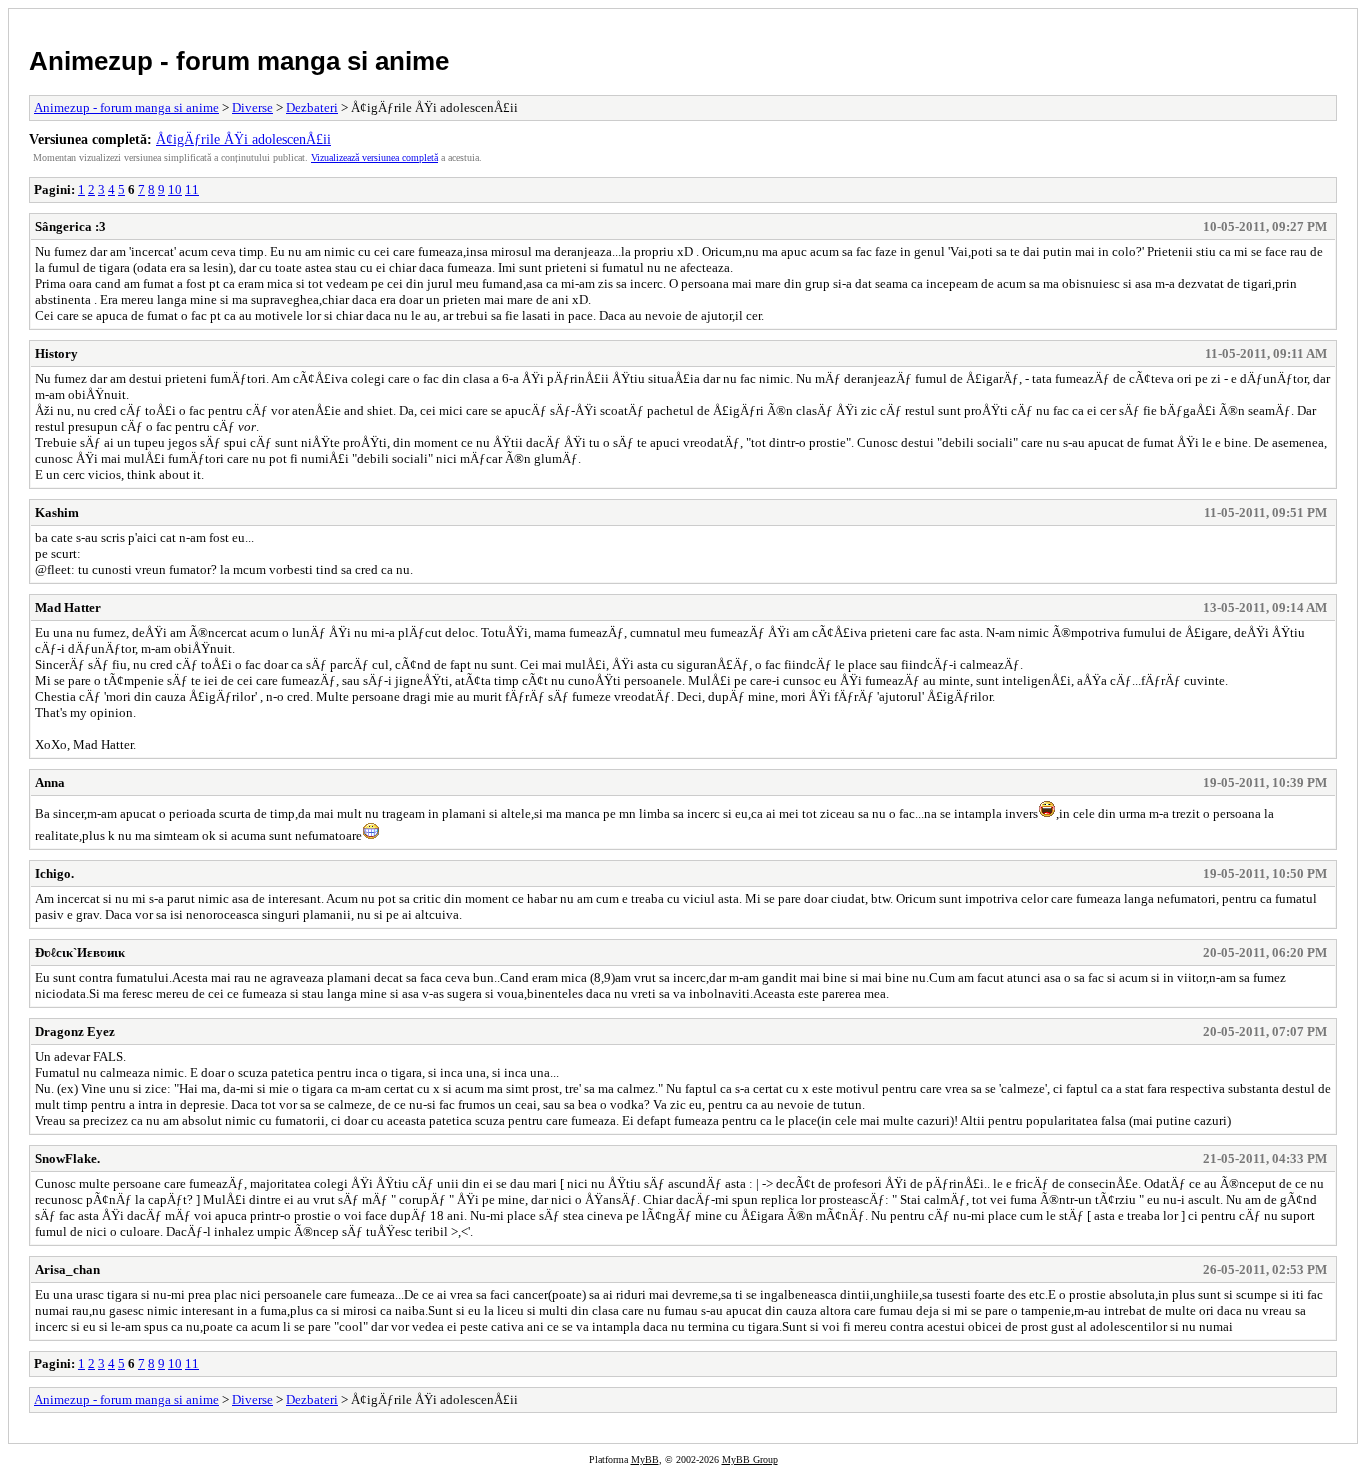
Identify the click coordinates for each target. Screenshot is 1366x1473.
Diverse (252, 107)
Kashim (57, 512)
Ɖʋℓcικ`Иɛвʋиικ (80, 952)
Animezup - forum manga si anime (239, 61)
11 (192, 189)
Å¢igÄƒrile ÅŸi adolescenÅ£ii (243, 139)
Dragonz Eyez (75, 1031)
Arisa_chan (67, 1269)
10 (175, 189)
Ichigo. (54, 873)
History (56, 353)
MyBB (645, 1459)
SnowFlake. (67, 1158)
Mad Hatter (68, 607)
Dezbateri (312, 107)
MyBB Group (750, 1459)
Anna (50, 782)
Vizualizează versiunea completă (374, 157)
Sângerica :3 (70, 226)
